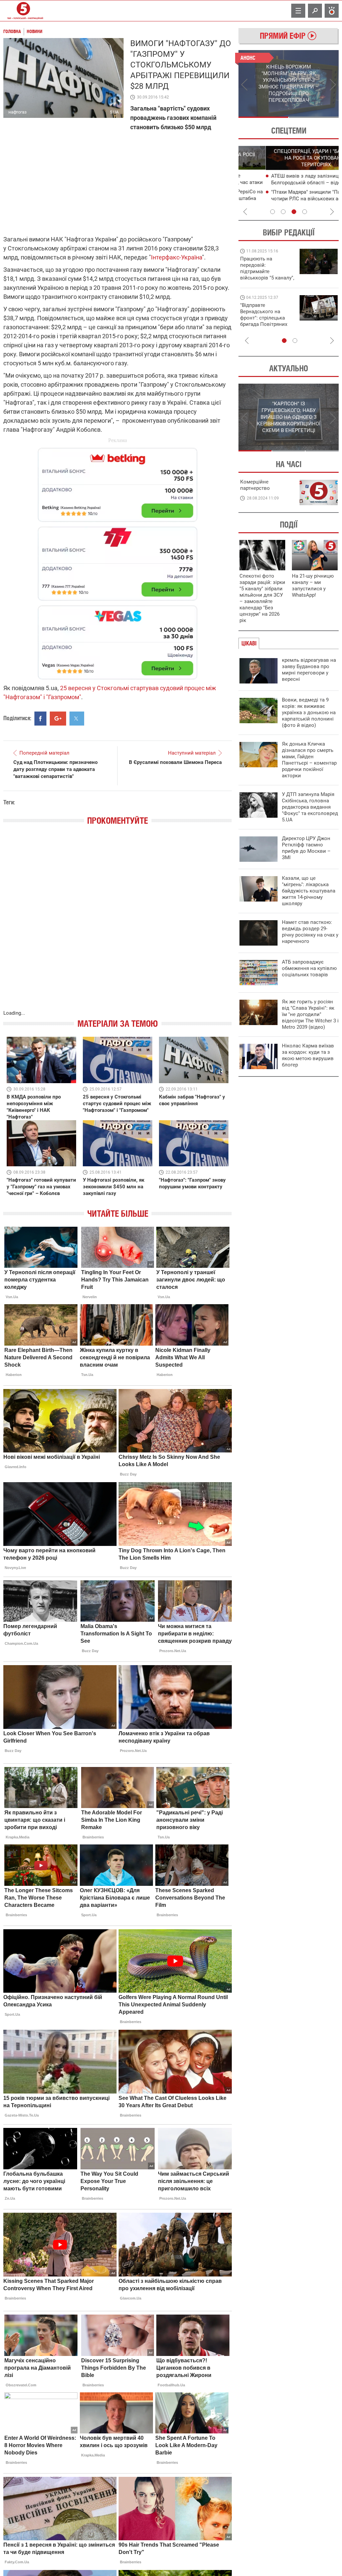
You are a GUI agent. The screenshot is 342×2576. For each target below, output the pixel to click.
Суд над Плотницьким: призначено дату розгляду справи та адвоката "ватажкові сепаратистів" (55, 769)
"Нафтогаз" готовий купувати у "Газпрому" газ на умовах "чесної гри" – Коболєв (41, 1187)
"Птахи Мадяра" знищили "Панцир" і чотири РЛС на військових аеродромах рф (290, 199)
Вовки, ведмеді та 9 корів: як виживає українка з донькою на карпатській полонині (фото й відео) (309, 713)
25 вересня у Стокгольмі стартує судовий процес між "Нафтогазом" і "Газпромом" (117, 1104)
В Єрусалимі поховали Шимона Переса (175, 762)
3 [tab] (294, 212)
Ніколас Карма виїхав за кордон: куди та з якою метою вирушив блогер (308, 1055)
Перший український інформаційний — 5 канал (23, 11)
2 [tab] (314, 117)
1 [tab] (263, 117)
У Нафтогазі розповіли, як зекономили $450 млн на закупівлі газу (114, 1187)
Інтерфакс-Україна (177, 257)
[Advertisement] (118, 560)
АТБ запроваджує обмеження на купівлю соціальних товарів (309, 968)
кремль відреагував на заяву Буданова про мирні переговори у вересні (309, 670)
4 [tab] (305, 212)
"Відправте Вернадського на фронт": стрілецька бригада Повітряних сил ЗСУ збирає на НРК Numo (264, 321)
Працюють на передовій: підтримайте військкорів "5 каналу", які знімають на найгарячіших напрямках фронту (267, 278)
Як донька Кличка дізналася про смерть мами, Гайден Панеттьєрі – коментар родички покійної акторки (309, 760)
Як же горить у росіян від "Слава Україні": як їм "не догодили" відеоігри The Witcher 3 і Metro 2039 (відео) (310, 1014)
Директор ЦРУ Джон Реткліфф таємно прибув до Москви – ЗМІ (306, 848)
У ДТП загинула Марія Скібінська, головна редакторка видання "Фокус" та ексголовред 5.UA (310, 807)
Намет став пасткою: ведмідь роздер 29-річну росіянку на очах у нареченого (310, 932)
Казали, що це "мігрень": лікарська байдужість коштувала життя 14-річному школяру (309, 891)
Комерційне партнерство (255, 485)
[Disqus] (118, 924)
